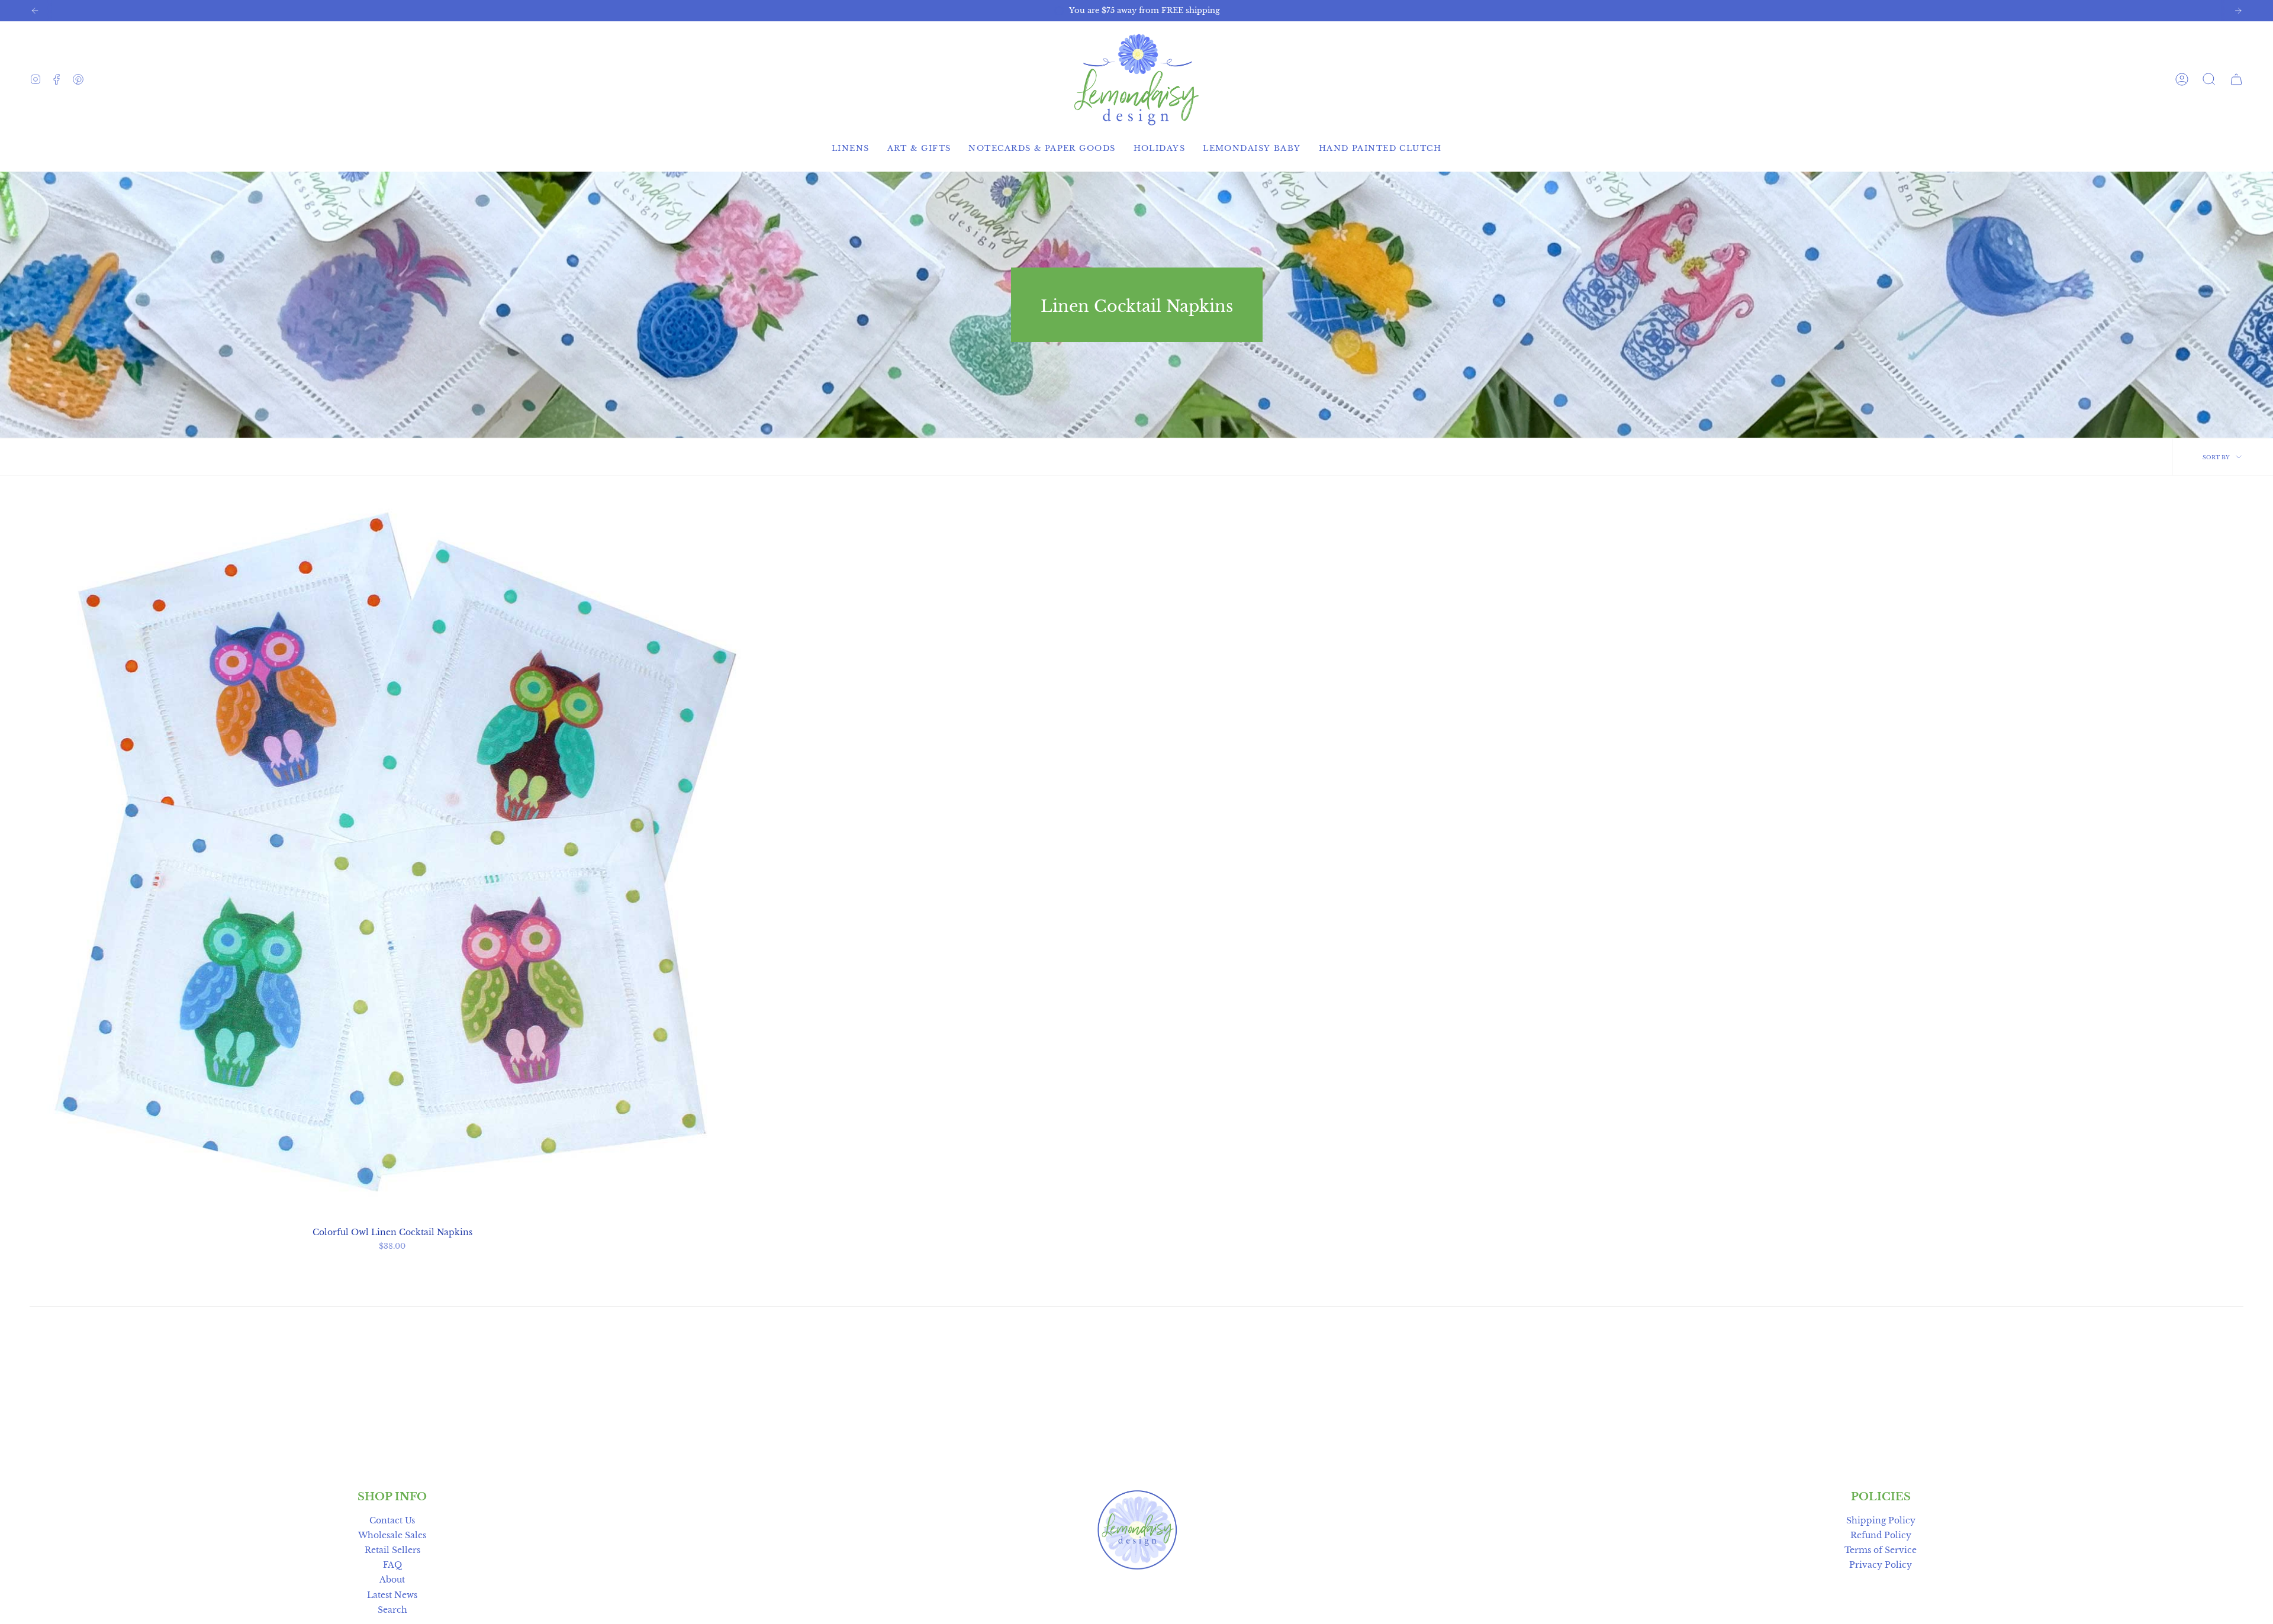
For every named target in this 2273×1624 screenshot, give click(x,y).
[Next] (2238, 11)
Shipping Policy (1881, 1520)
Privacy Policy (1881, 1565)
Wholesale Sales (392, 1535)
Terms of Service (1881, 1550)
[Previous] (35, 11)
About (392, 1580)
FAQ (392, 1565)
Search (392, 1610)
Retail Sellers (392, 1550)
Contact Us (392, 1520)
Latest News (392, 1595)
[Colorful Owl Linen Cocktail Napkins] (392, 857)
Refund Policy (1881, 1535)
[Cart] (2236, 79)
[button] (2209, 79)
